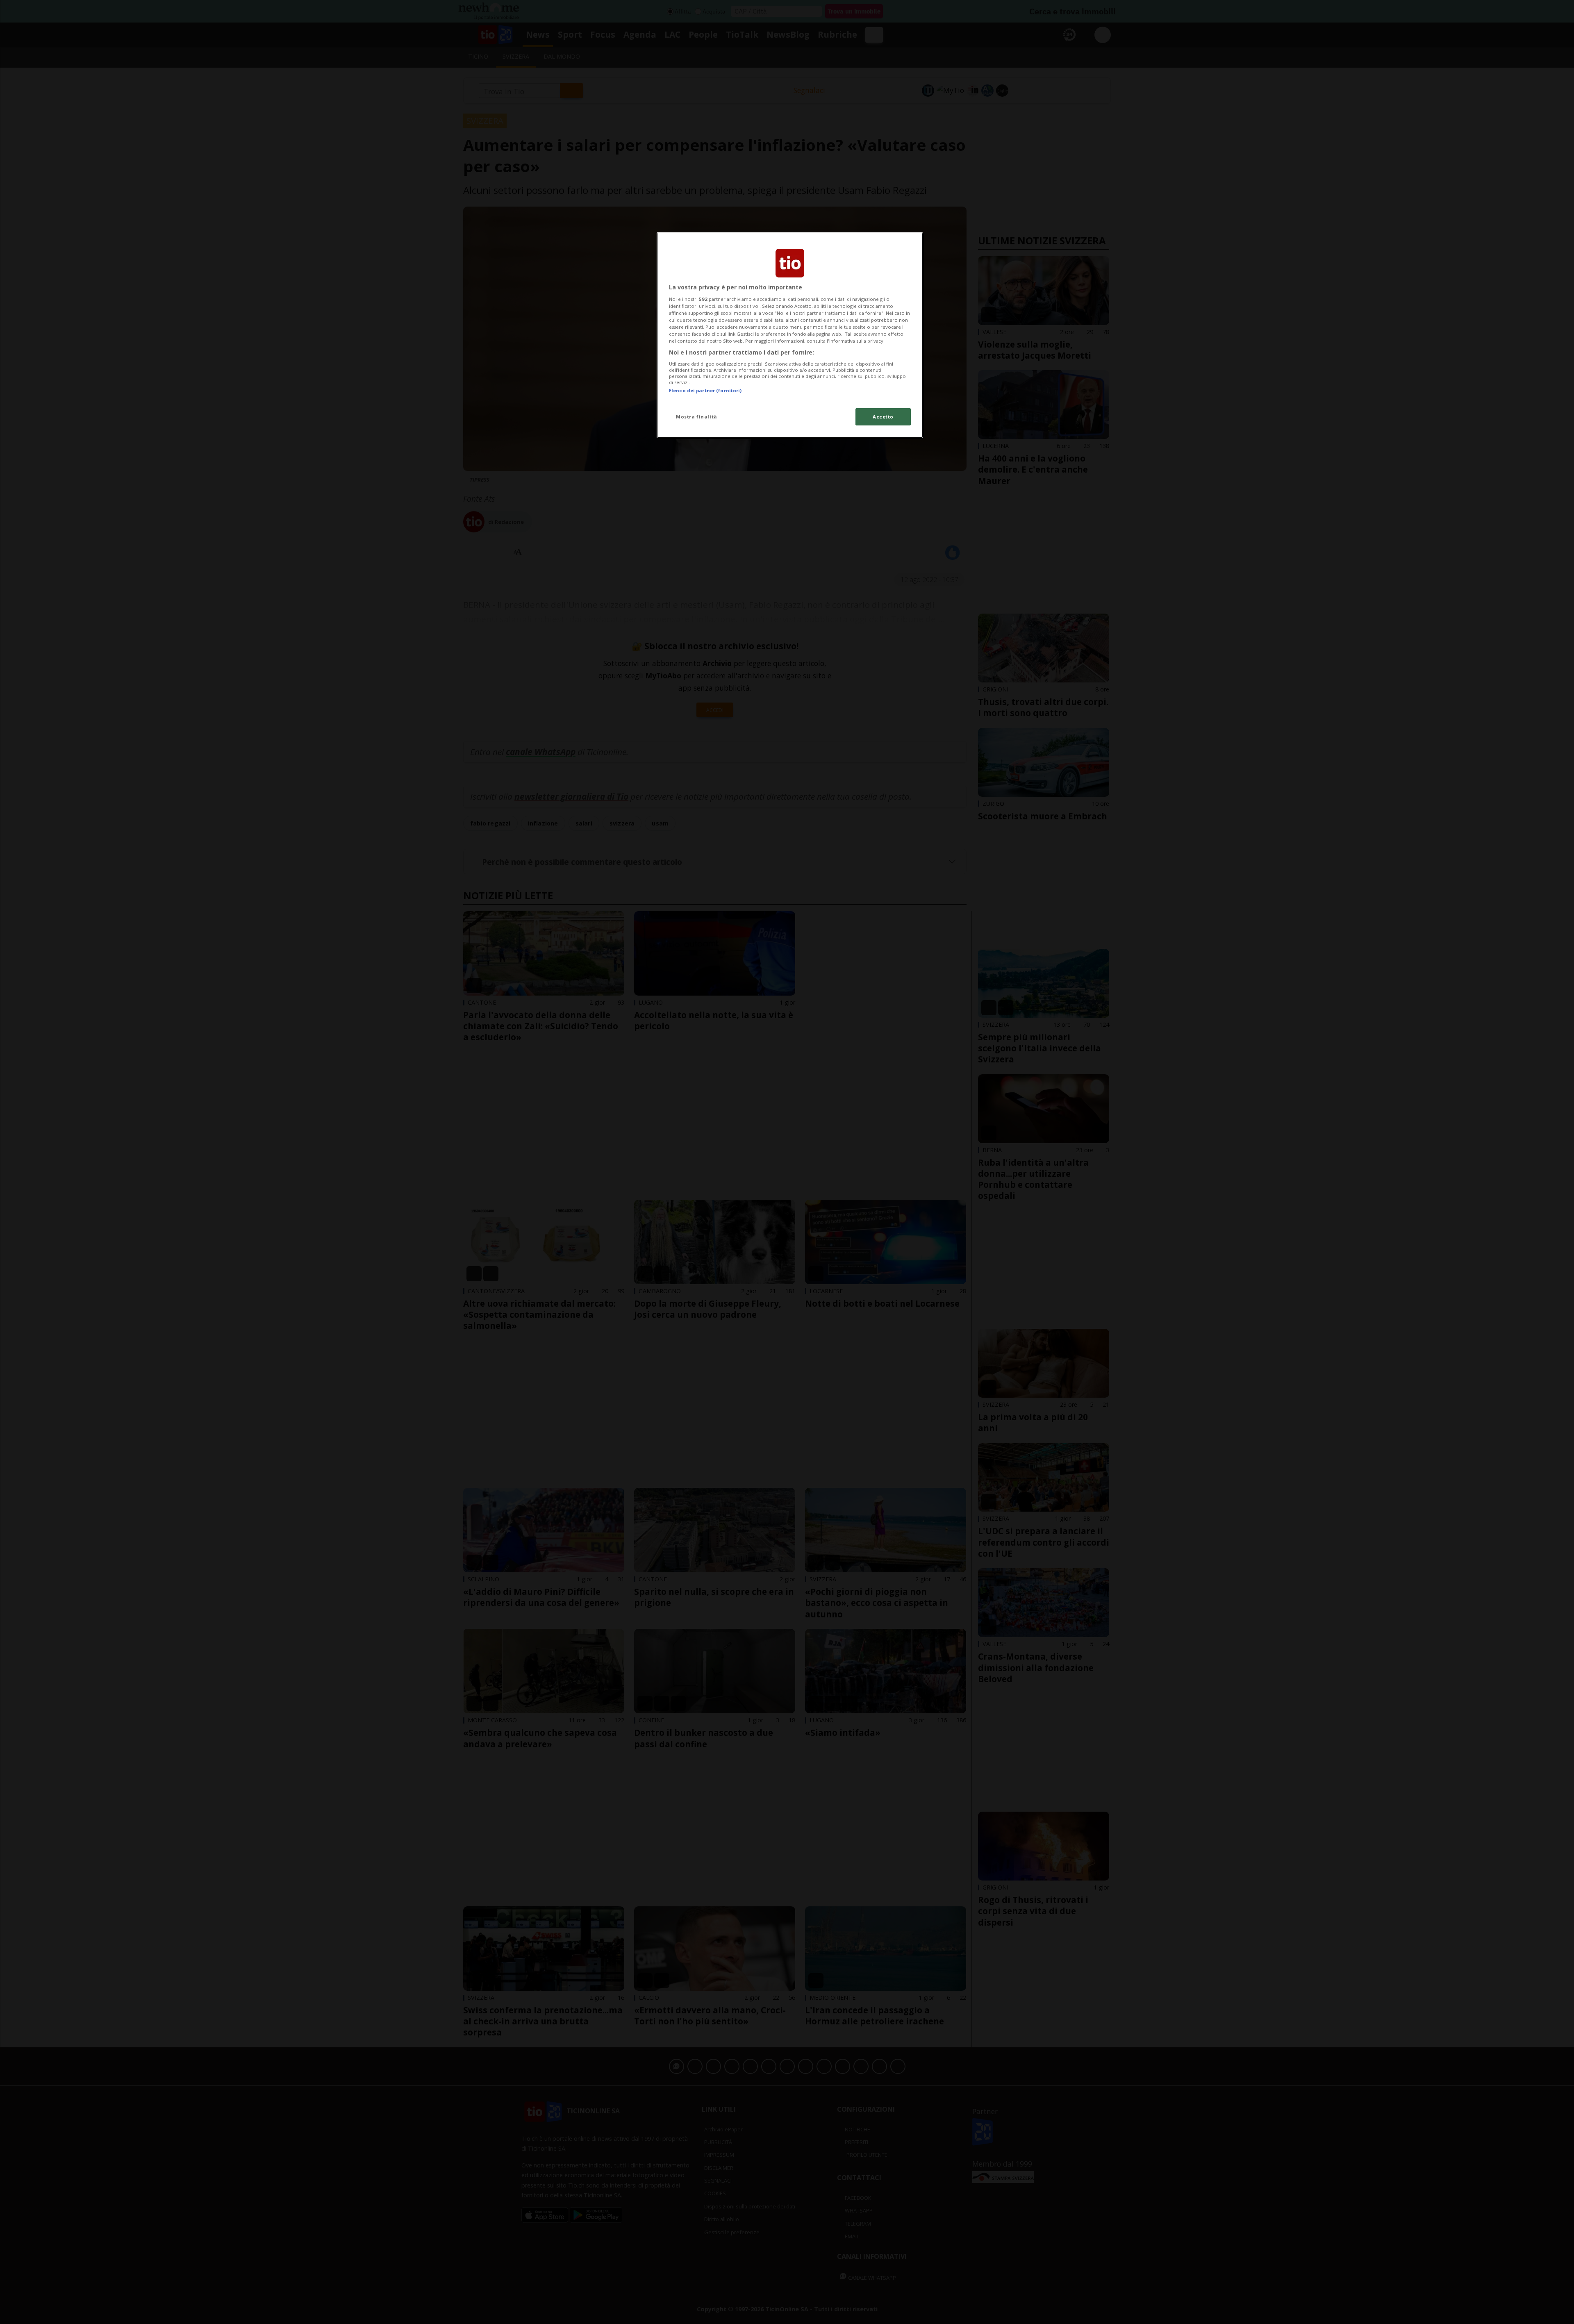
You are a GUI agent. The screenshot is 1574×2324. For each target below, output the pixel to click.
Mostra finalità (697, 417)
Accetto (883, 417)
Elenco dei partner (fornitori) (705, 390)
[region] (790, 335)
